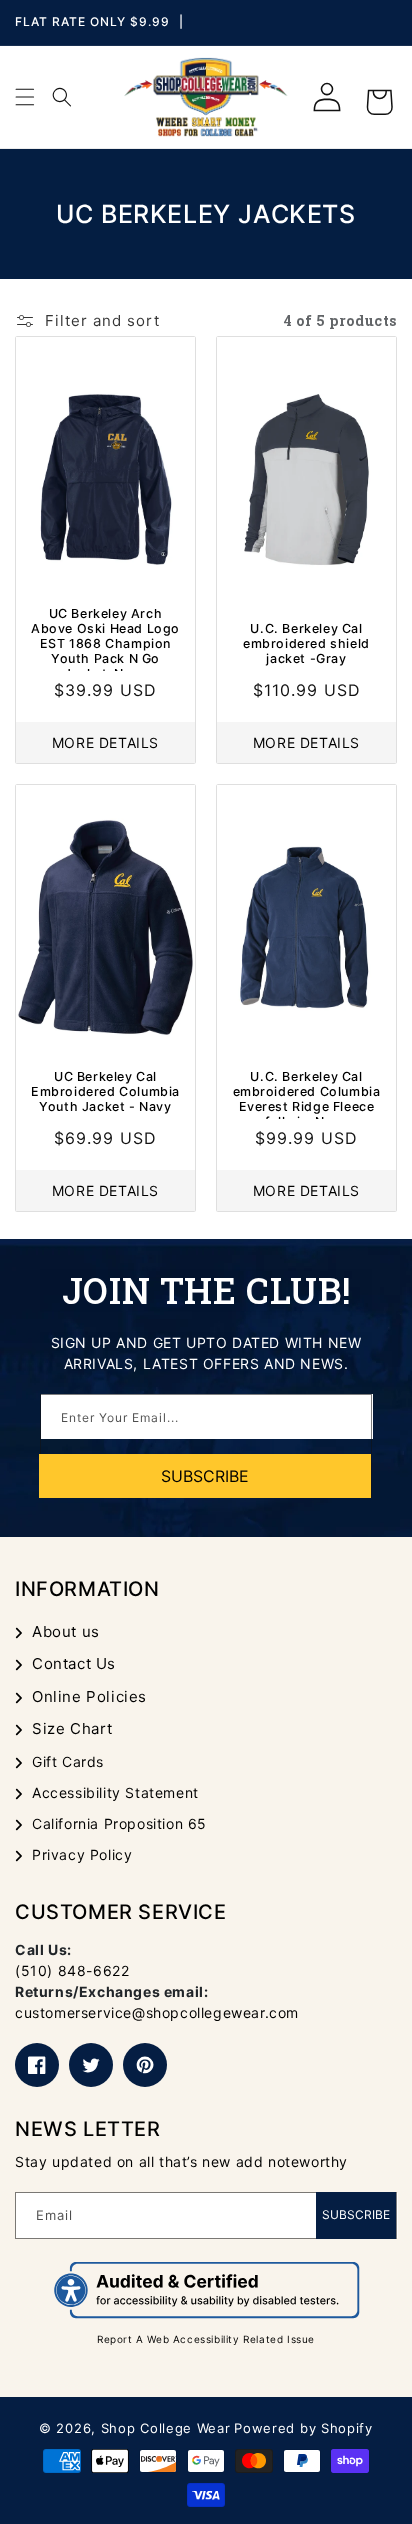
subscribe (205, 1476)
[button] (25, 97)
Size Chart (72, 1728)
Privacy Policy (82, 1854)
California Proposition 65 (119, 1823)
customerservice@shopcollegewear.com (157, 2012)
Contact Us (74, 1663)
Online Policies (89, 1696)
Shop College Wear (166, 2428)
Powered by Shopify (303, 2428)
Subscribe (356, 2214)
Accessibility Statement (115, 1792)
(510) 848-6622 (72, 1970)
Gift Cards (68, 1761)
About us (66, 1631)
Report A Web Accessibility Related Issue (206, 2339)
